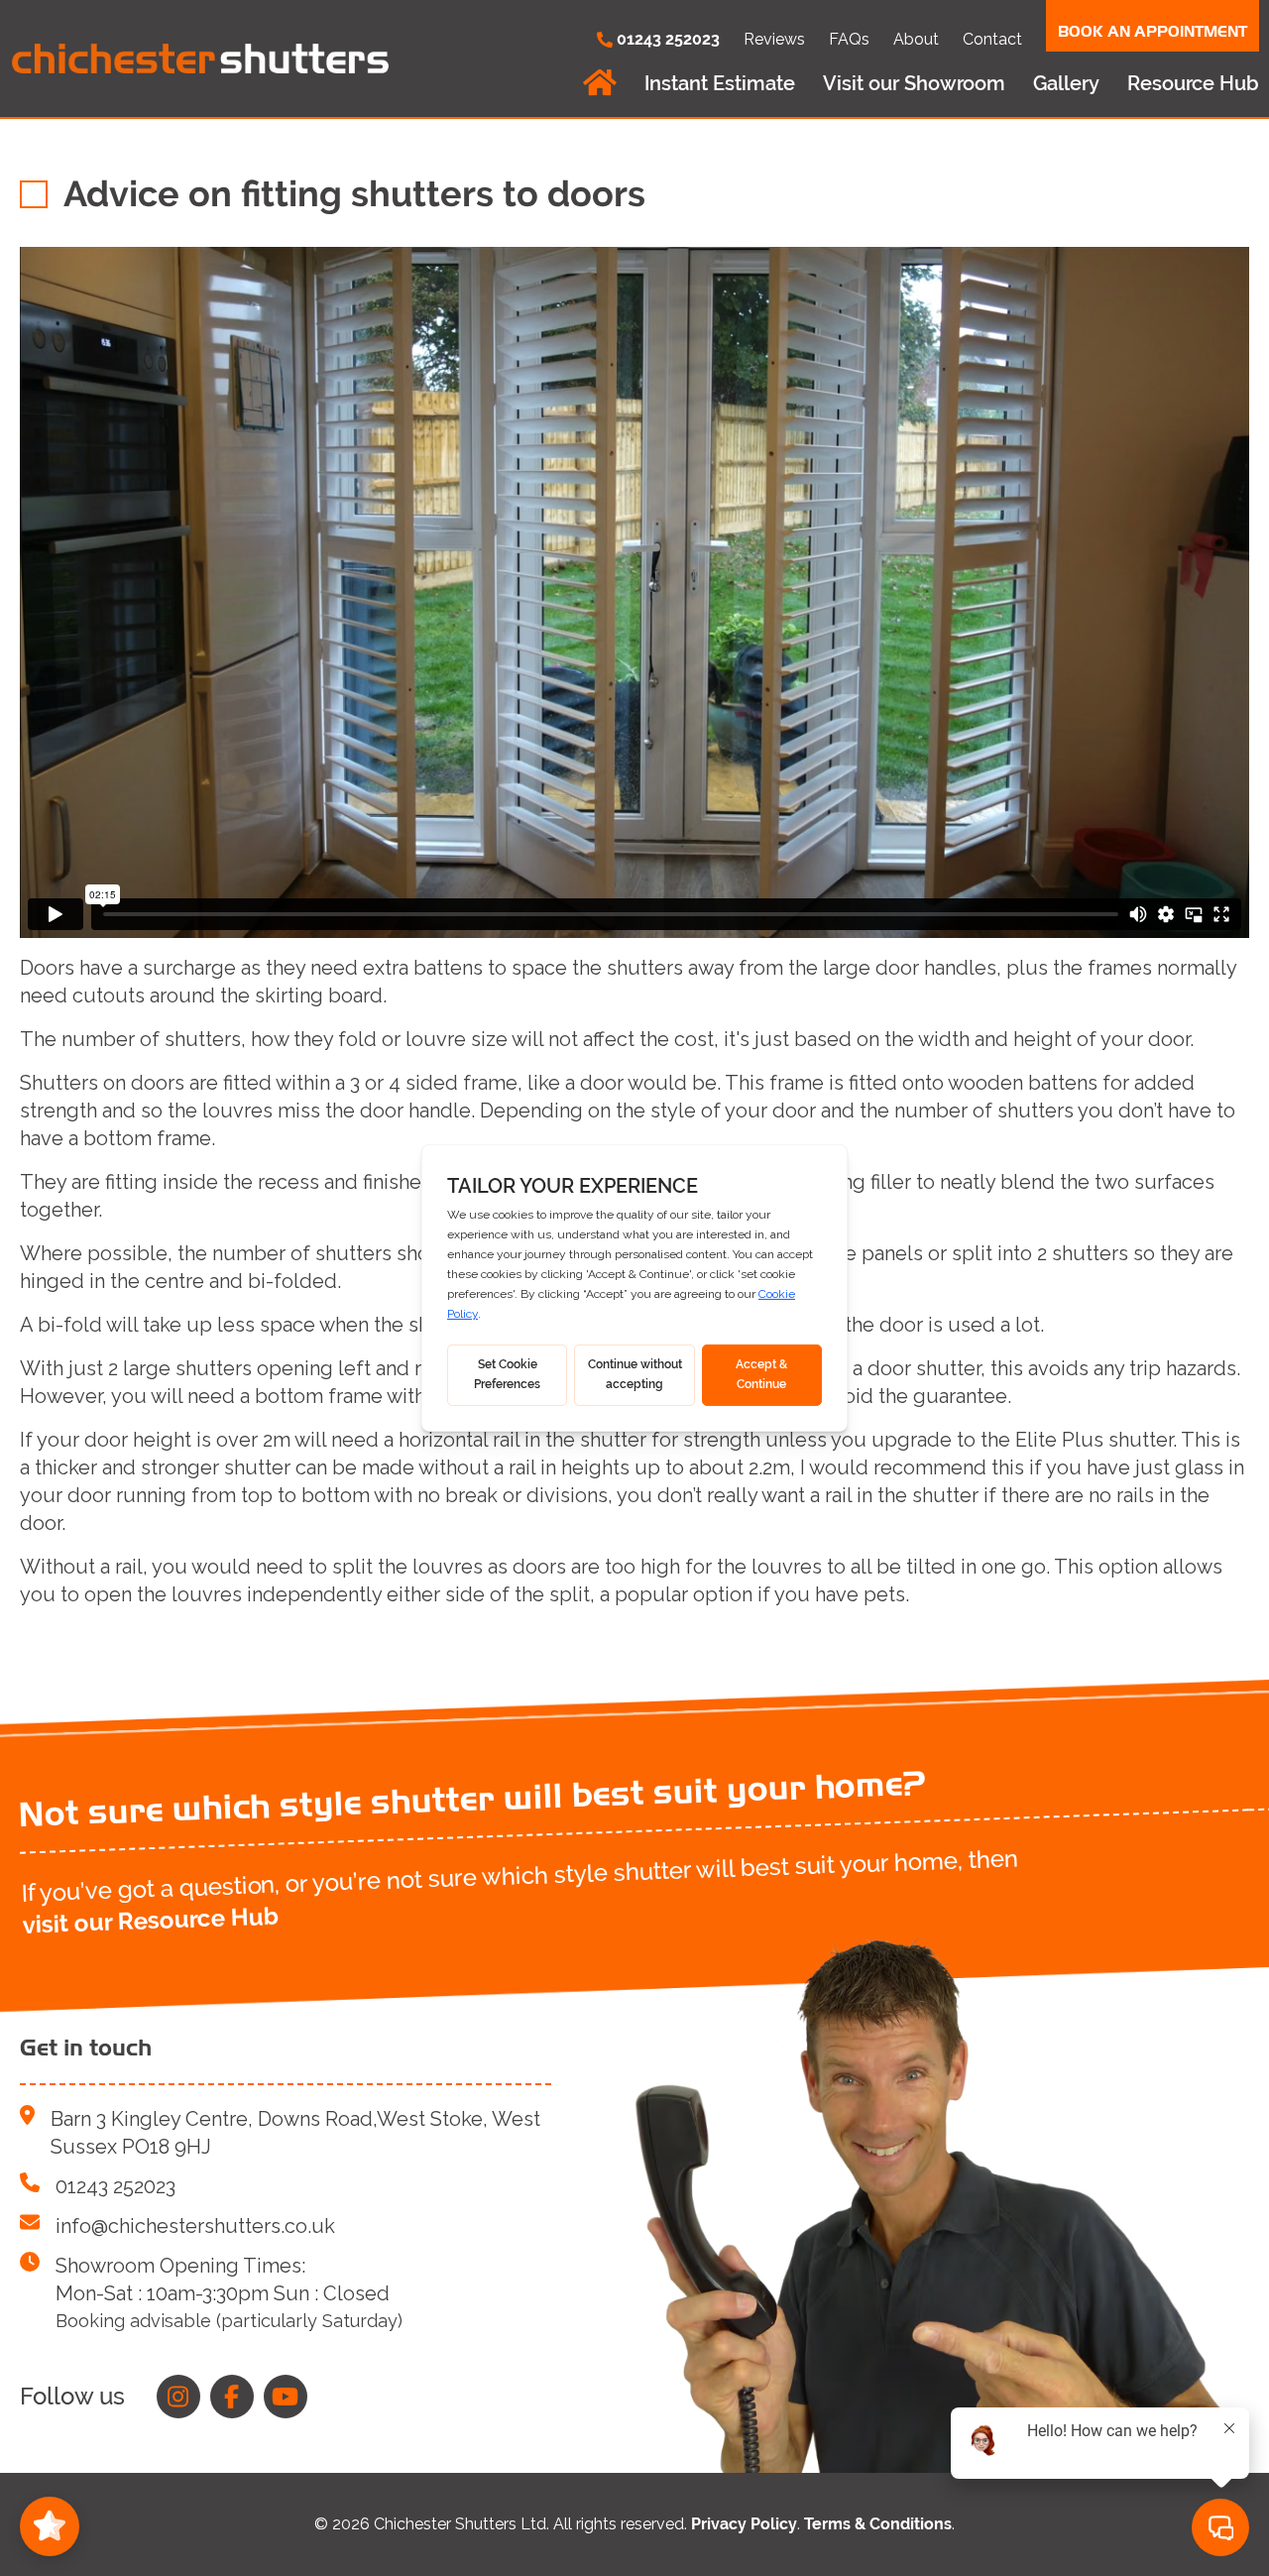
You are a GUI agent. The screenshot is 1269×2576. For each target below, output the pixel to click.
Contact (992, 39)
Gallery (1066, 83)
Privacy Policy (744, 2524)
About (916, 39)
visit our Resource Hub (150, 1920)
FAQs (849, 39)
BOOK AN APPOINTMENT (1153, 32)
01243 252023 (115, 2186)
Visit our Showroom (914, 83)
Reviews (774, 39)
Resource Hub (1193, 83)
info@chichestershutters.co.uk (195, 2226)
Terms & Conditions (878, 2524)
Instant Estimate (720, 83)
